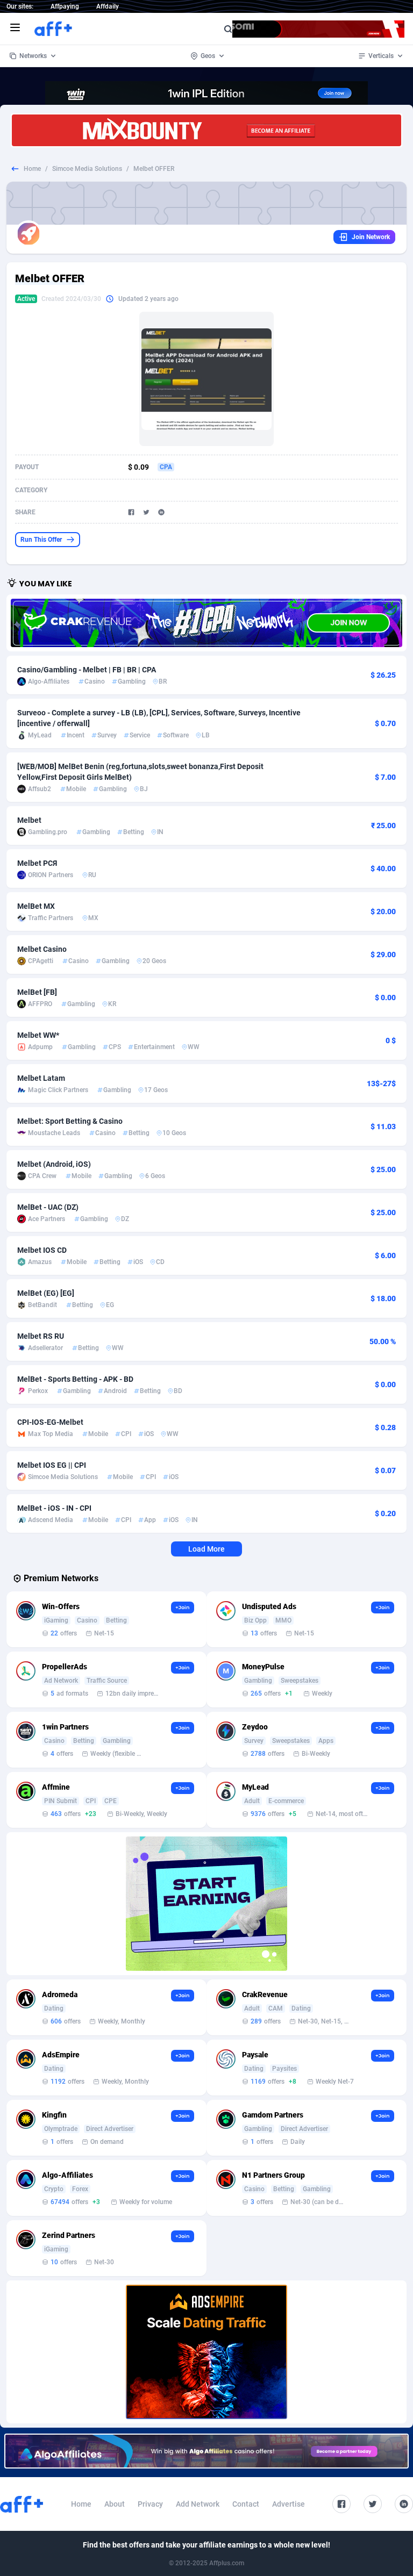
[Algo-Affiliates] (206, 2451)
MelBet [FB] (37, 992)
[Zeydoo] (206, 1904)
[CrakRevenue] (206, 623)
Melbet (29, 820)
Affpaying (65, 6)
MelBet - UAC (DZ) (48, 1207)
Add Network (198, 2504)
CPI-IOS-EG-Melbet (50, 1422)
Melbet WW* (38, 1035)
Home (32, 169)
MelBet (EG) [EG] (46, 1293)
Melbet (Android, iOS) (54, 1164)
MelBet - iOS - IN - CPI (54, 1508)
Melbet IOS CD (42, 1250)
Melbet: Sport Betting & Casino (70, 1121)
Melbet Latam (41, 1078)
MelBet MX (36, 906)
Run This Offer (41, 540)
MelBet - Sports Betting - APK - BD (75, 1379)
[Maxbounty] (206, 130)
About (115, 2504)
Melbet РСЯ (37, 863)
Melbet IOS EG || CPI (52, 1465)
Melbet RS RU (41, 1336)
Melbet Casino (42, 949)
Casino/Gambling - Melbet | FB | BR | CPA (87, 670)
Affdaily (108, 6)
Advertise (289, 2504)
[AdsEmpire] (206, 2352)
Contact (246, 2504)
